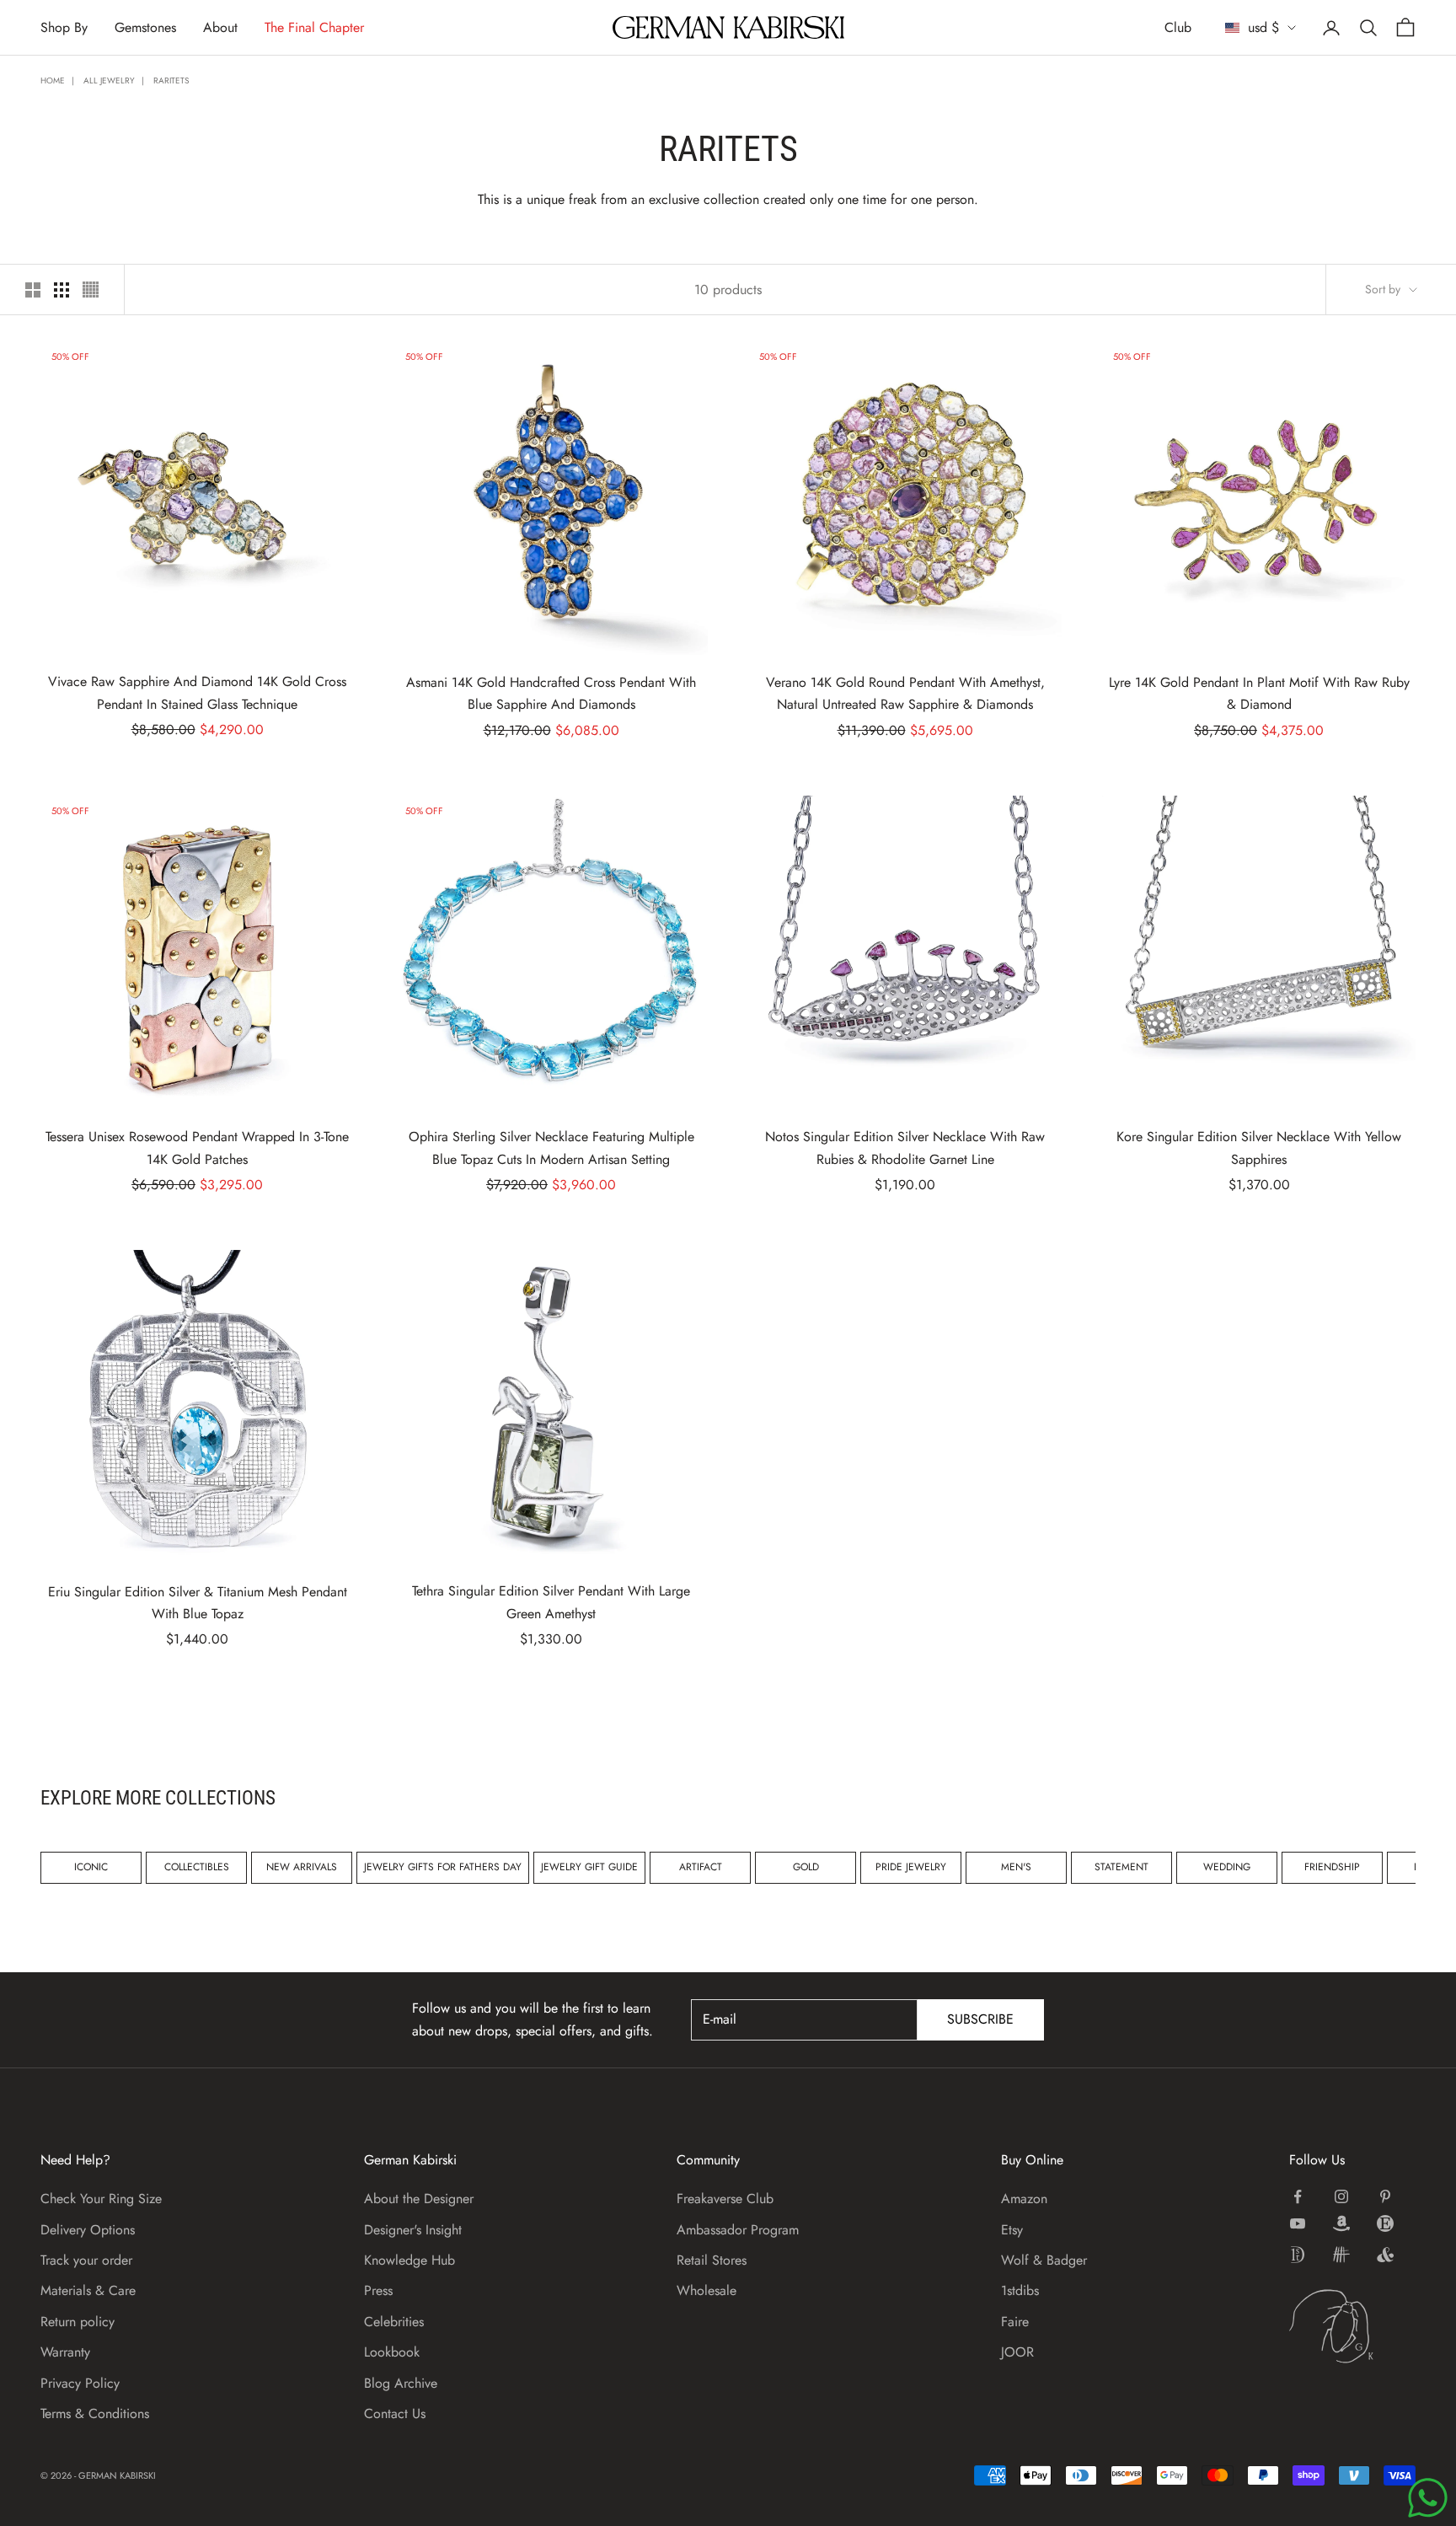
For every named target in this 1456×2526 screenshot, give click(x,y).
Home (53, 80)
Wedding (1227, 1867)
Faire (1015, 2322)
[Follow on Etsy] (1385, 2223)
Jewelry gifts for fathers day (443, 1867)
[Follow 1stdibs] (1298, 2255)
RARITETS (171, 80)
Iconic (91, 1867)
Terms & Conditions (95, 2413)
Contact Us (395, 2413)
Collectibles (197, 1867)
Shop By (64, 27)
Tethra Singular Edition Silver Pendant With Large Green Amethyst (551, 1602)
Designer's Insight (413, 2230)
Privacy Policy (80, 2383)
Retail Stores (712, 2260)
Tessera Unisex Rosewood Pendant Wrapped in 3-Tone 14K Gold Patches (197, 1148)
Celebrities (394, 2322)
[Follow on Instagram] (1341, 2196)
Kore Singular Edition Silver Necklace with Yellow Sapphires (1259, 1148)
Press (378, 2290)
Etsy (1012, 2230)
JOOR (1017, 2352)
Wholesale (707, 2290)
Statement (1121, 1867)
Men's (1016, 1867)
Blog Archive (401, 2383)
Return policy (78, 2322)
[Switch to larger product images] (33, 290)
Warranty (65, 2352)
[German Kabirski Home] (1352, 2326)
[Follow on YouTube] (1298, 2223)
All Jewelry (109, 80)
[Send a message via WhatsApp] (1428, 2498)
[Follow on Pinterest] (1385, 2196)
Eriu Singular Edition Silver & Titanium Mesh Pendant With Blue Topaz (198, 1603)
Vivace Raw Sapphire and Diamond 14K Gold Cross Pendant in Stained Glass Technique (197, 692)
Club (1178, 27)
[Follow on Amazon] (1341, 2223)
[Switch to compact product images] (91, 290)
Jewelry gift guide (589, 1867)
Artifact (701, 1867)
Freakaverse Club (725, 2199)
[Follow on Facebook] (1298, 2196)
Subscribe (980, 2019)
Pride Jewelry (911, 1867)
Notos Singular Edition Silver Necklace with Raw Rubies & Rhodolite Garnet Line (905, 1148)
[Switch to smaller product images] (62, 290)
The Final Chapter (314, 27)
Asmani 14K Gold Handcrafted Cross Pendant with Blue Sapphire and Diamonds (551, 693)
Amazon (1024, 2199)
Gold (806, 1867)
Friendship (1332, 1867)
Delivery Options (88, 2230)
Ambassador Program (738, 2230)
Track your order (86, 2260)
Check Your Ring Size (101, 2199)
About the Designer (419, 2199)
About (220, 27)
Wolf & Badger (1044, 2260)
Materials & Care (88, 2290)
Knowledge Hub (409, 2260)
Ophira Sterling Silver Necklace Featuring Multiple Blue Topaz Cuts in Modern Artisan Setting (551, 1148)
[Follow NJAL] (1341, 2255)
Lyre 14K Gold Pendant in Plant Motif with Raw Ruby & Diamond (1259, 693)
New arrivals (302, 1867)
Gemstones (145, 27)
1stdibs (1020, 2290)
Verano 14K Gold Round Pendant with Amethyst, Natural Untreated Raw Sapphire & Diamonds (905, 693)
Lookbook (392, 2352)
